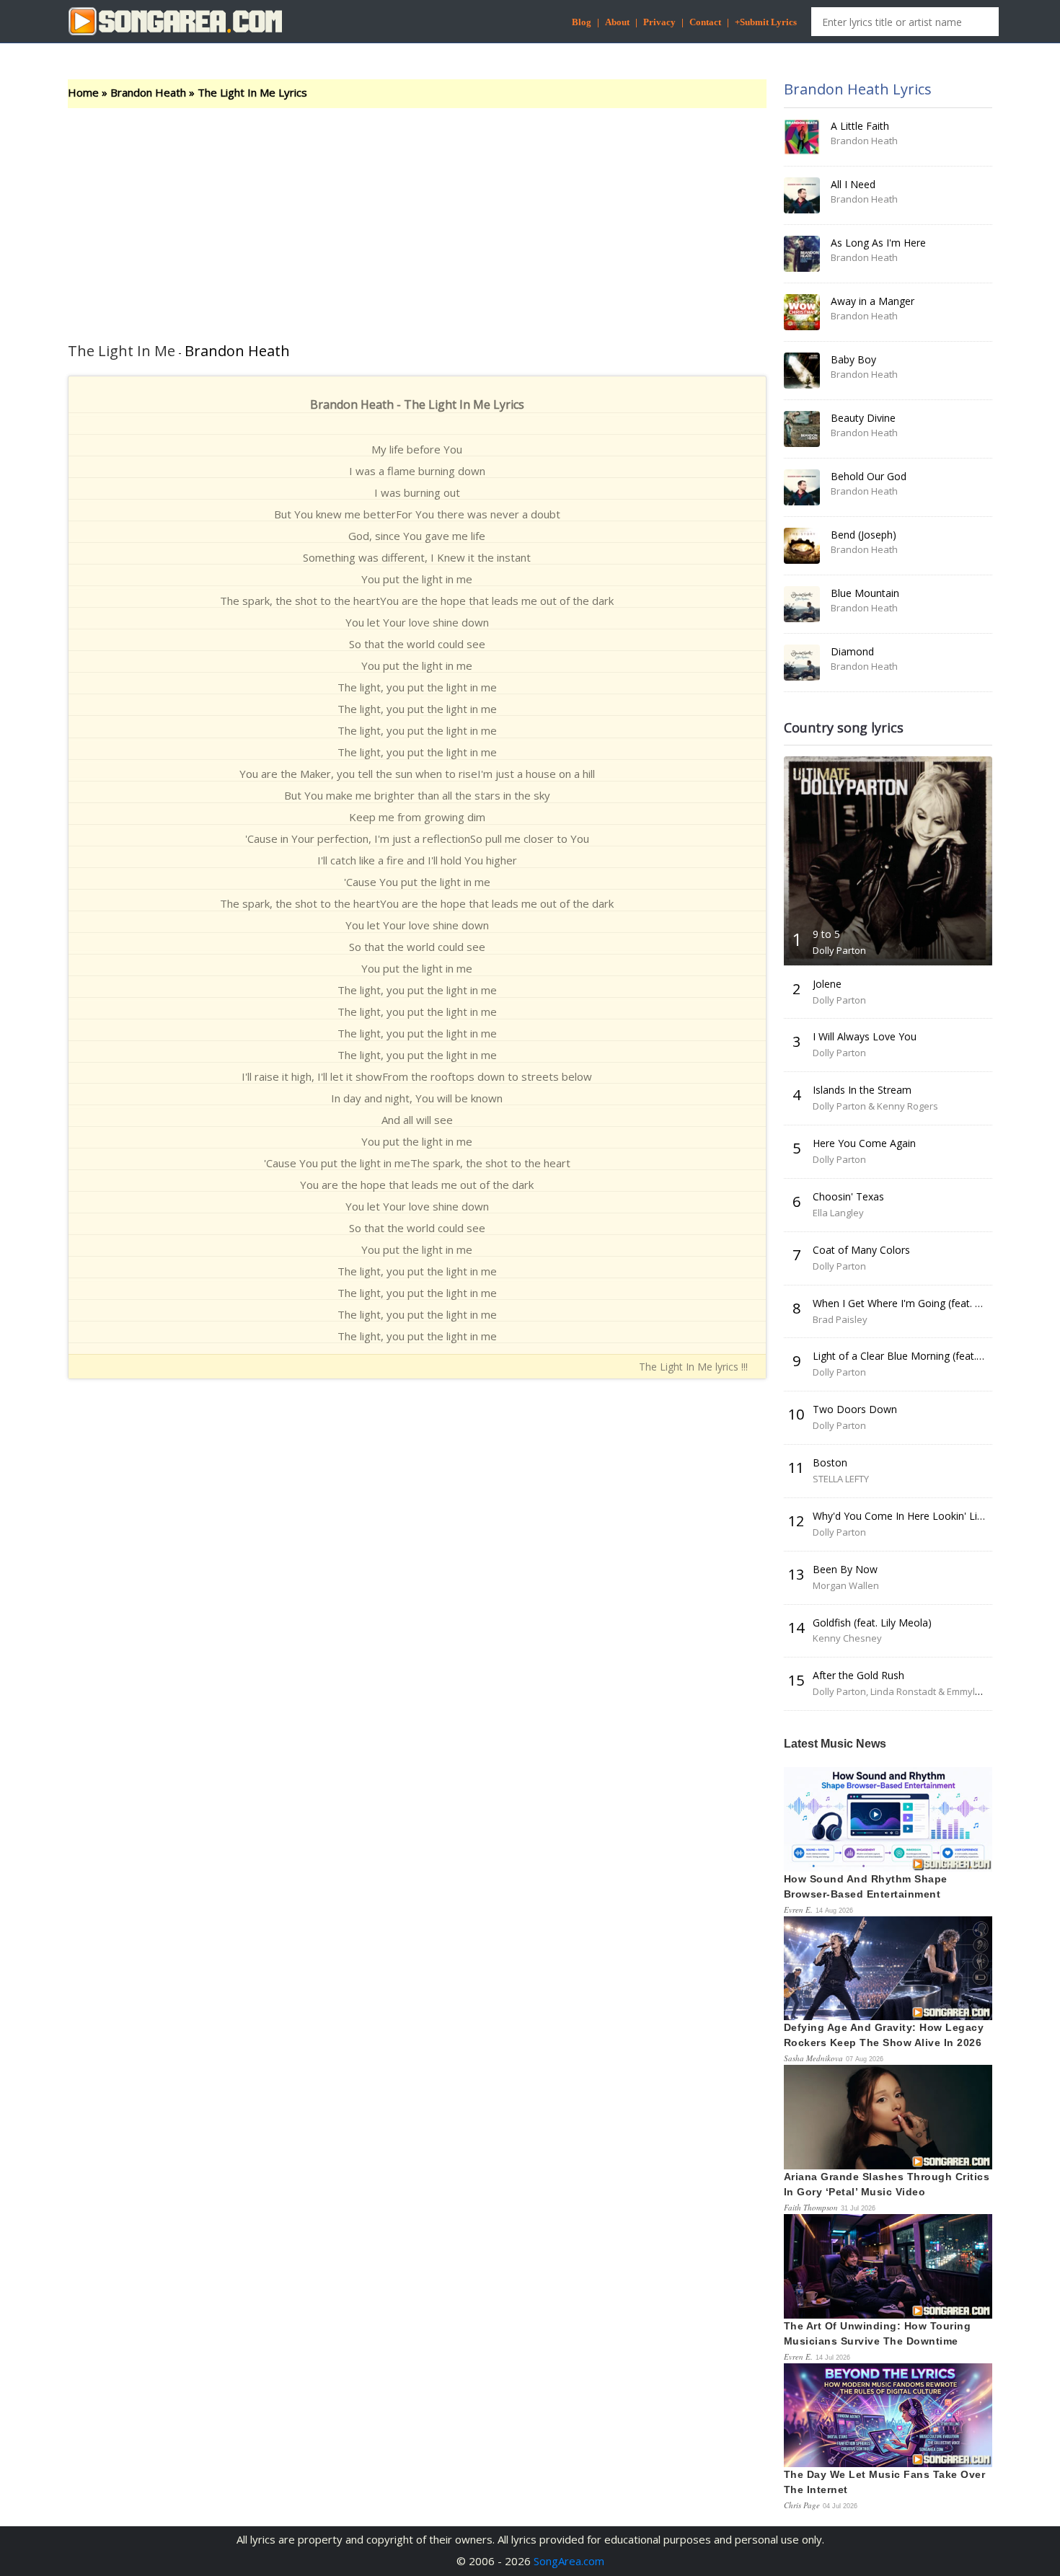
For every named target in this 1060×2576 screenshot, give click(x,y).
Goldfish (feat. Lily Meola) (872, 1623)
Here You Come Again (864, 1143)
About (617, 22)
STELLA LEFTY (841, 1479)
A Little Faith (860, 126)
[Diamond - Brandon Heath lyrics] (802, 663)
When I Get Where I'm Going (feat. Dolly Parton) (925, 1303)
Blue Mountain (865, 593)
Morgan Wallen (846, 1585)
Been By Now (845, 1569)
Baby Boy (853, 359)
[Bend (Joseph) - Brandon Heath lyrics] (802, 546)
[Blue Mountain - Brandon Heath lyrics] (802, 604)
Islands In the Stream (862, 1090)
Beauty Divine (863, 418)
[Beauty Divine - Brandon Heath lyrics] (802, 429)
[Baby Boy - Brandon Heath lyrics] (802, 371)
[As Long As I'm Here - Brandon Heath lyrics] (802, 254)
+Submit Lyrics (766, 22)
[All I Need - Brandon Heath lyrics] (802, 195)
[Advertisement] (417, 216)
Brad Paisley (840, 1319)
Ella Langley (838, 1213)
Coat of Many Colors (861, 1250)
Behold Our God (869, 476)
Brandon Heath (148, 92)
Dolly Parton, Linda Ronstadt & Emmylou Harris (914, 1691)
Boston (830, 1462)
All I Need (853, 184)
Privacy (659, 22)
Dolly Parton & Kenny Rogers (875, 1106)
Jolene (827, 984)
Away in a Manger (873, 301)
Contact (705, 22)
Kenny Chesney (847, 1638)
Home (83, 92)
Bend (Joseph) (864, 535)
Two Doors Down (855, 1409)
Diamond (852, 651)
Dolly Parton (839, 950)
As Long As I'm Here (878, 243)
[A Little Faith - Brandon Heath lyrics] (802, 137)
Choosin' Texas (848, 1196)
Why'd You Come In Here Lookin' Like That (913, 1516)
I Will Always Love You (865, 1036)
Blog (582, 22)
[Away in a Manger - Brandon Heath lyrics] (802, 312)
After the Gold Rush (858, 1675)
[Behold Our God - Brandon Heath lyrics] (802, 487)
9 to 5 (826, 934)
